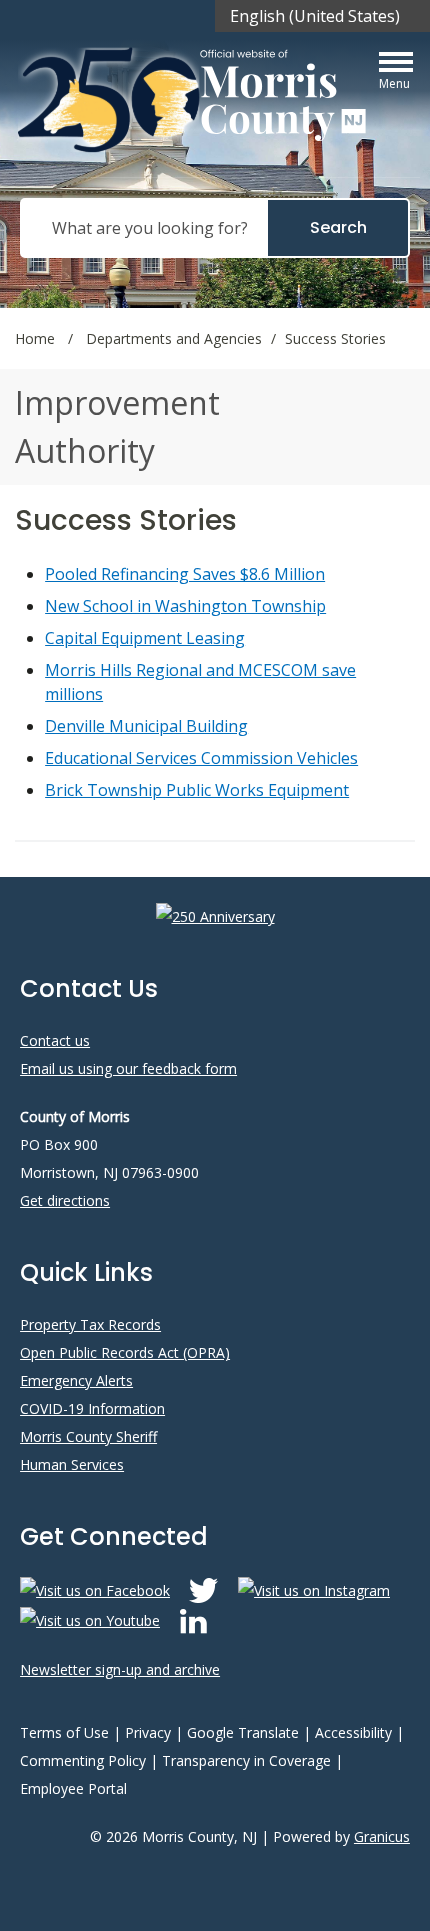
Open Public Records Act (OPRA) (125, 1352)
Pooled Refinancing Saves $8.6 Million (185, 574)
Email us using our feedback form (128, 1068)
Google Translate (243, 1732)
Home (35, 338)
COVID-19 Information (92, 1408)
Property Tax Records (90, 1324)
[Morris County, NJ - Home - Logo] (194, 99)
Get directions (65, 1200)
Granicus (382, 1836)
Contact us (55, 1040)
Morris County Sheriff (88, 1436)
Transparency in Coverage (246, 1760)
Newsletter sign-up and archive (120, 1669)
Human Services (72, 1464)
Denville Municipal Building (146, 726)
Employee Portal (73, 1788)
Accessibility (353, 1732)
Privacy (148, 1732)
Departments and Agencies (174, 338)
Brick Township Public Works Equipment (197, 790)
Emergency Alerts (76, 1380)
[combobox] (322, 16)
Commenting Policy (83, 1760)
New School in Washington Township (185, 606)
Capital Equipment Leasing (145, 638)
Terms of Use (64, 1732)
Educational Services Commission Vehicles (201, 758)
